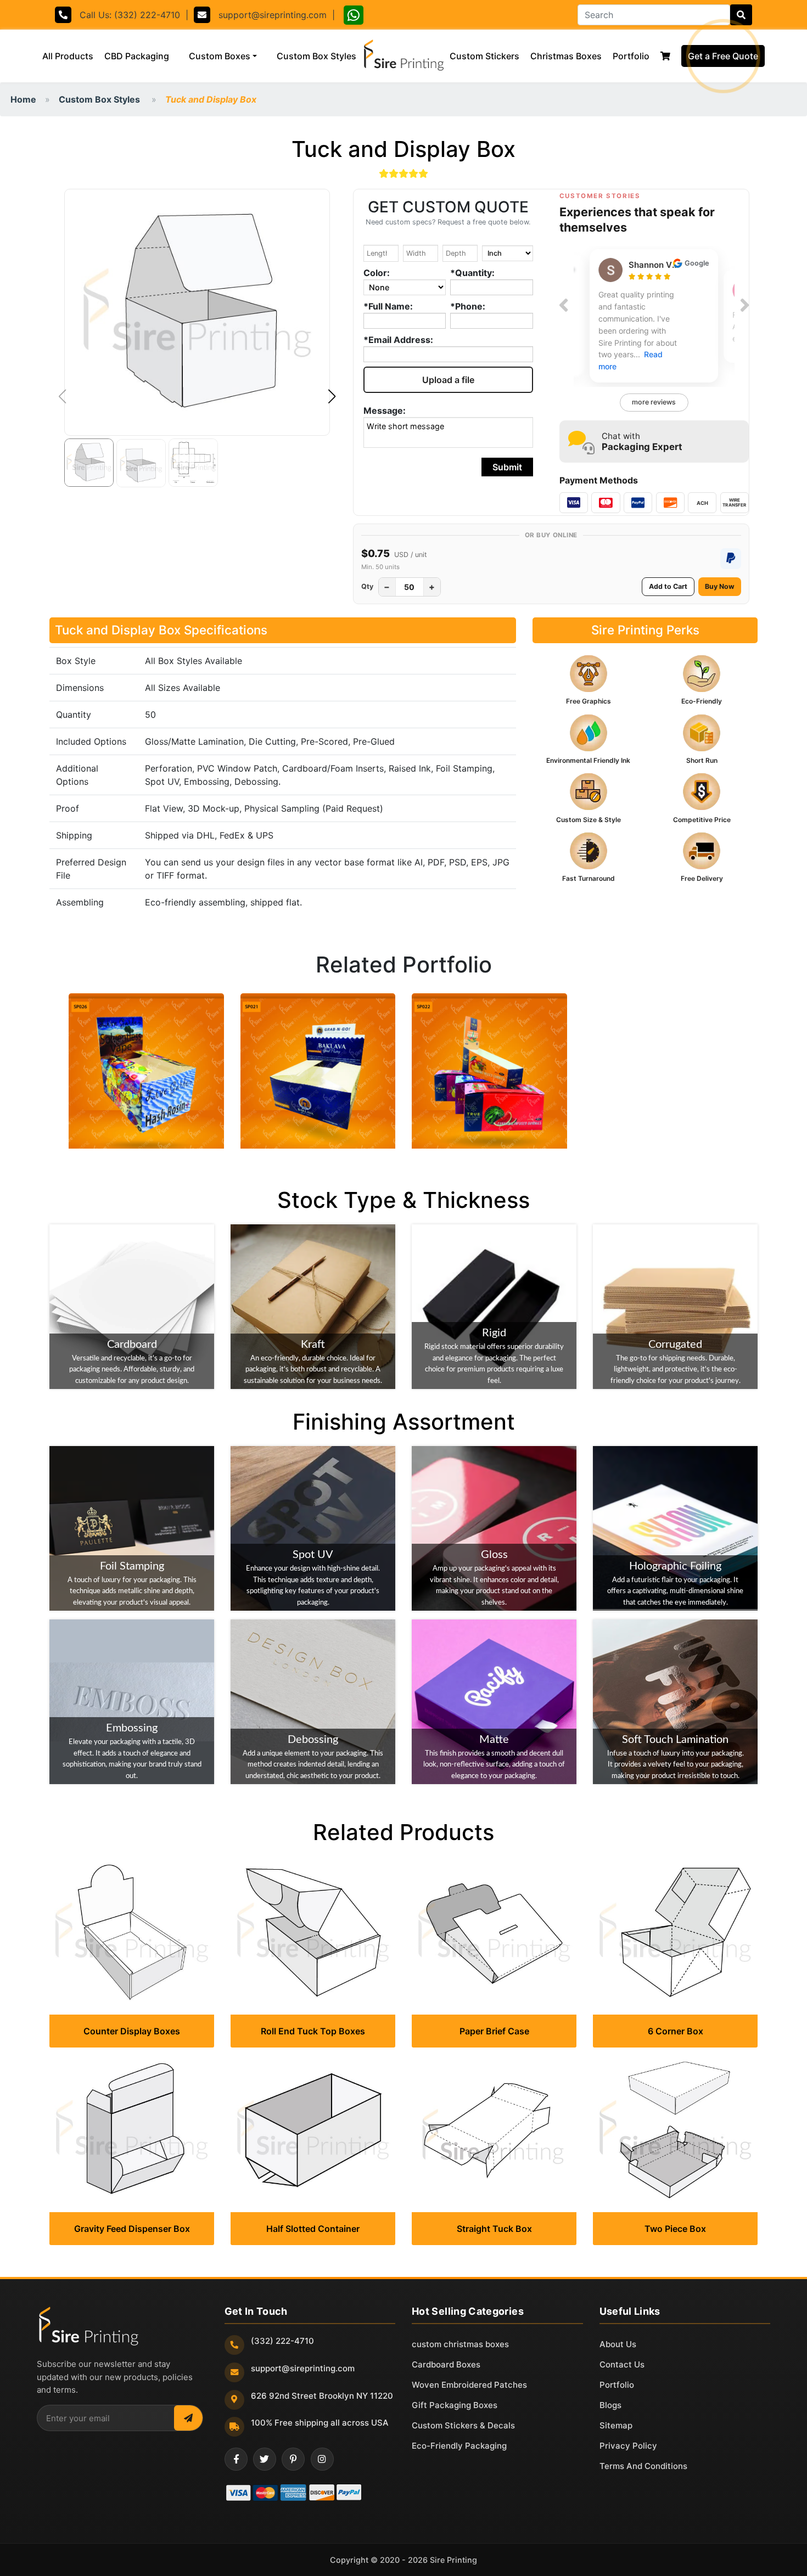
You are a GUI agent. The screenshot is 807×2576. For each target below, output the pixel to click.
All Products (71, 56)
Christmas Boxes (566, 56)
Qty (367, 586)
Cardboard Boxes (446, 2364)
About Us (618, 2344)
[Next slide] (745, 305)
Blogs (610, 2405)
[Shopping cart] (665, 56)
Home (23, 99)
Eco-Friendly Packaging (459, 2446)
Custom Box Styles (319, 56)
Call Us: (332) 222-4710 (126, 15)
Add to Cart (668, 586)
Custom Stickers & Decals (463, 2425)
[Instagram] (322, 2459)
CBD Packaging (137, 56)
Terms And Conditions (643, 2466)
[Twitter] (265, 2459)
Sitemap (616, 2425)
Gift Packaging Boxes (455, 2405)
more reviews (654, 402)
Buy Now (720, 586)
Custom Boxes (220, 56)
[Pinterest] (293, 2459)
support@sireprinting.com (268, 15)
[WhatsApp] (354, 17)
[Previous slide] (564, 305)
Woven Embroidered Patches (469, 2385)
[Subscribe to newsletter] (188, 2418)
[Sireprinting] (403, 56)
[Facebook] (236, 2459)
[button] (332, 397)
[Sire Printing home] (88, 2326)
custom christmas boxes (460, 2344)
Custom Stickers (484, 56)
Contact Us (622, 2364)
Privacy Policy (628, 2446)
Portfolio (631, 56)
